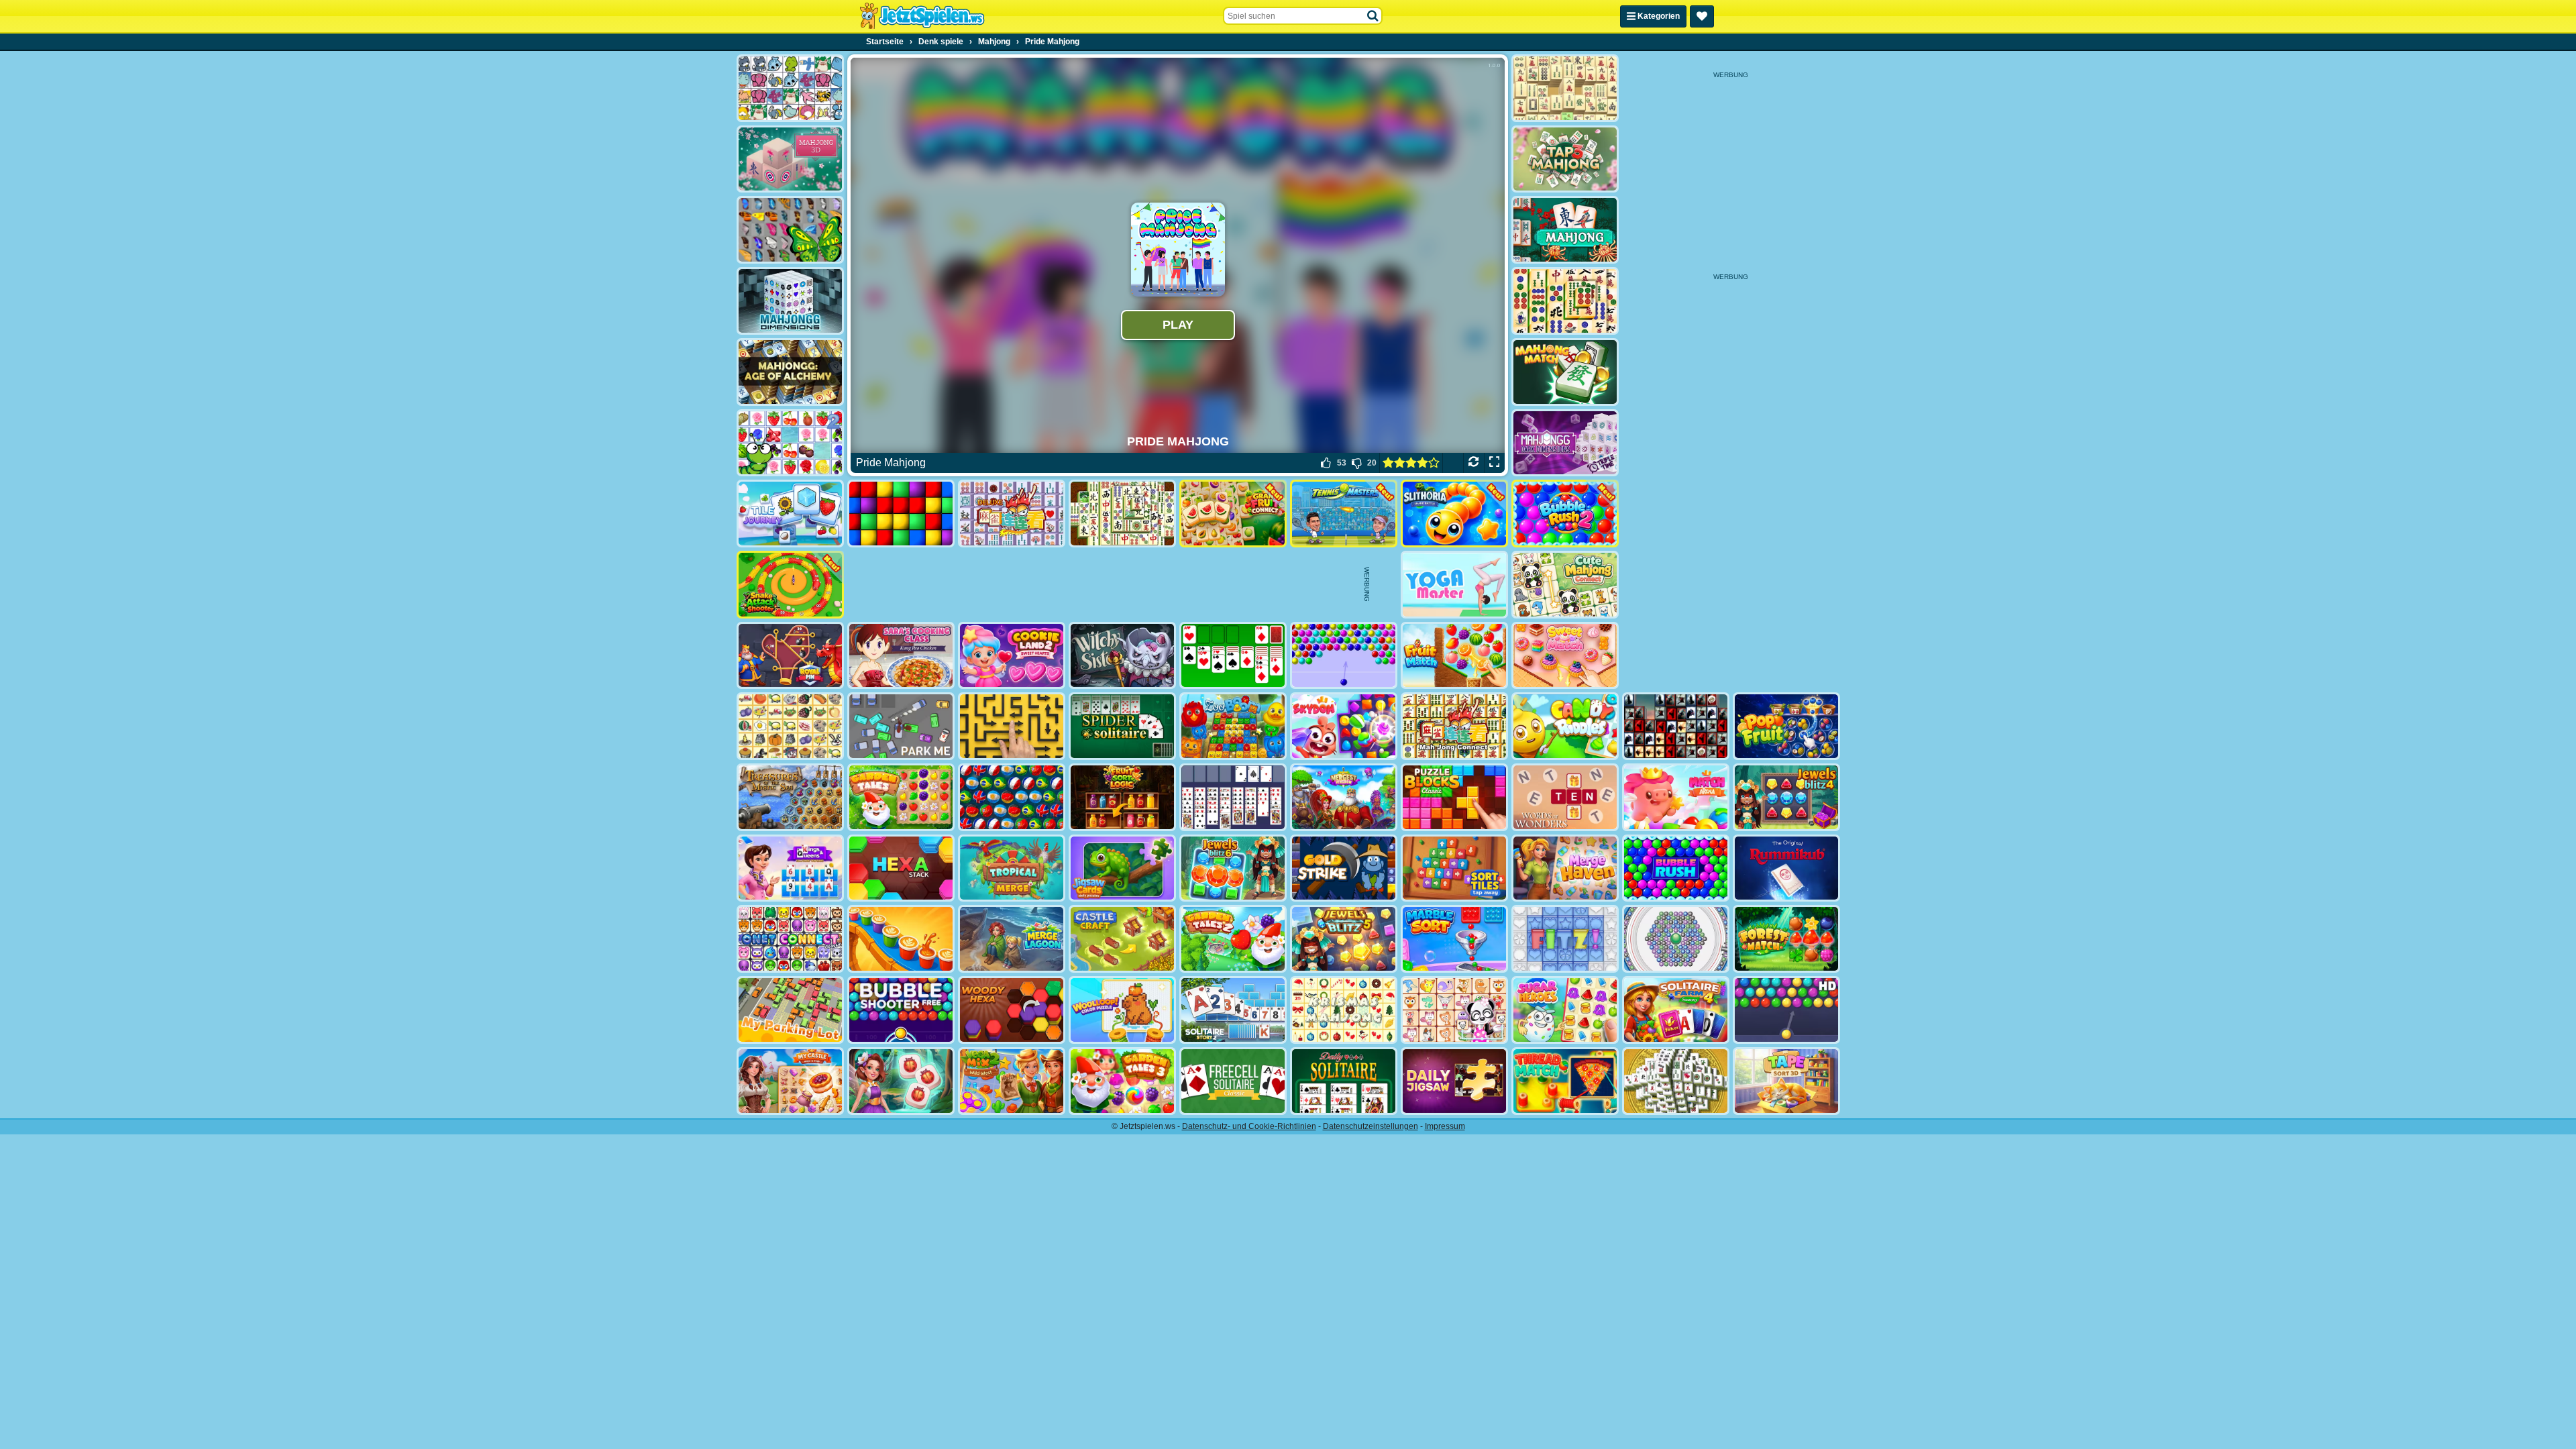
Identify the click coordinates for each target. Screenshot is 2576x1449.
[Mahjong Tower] (1676, 1081)
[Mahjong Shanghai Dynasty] (1122, 514)
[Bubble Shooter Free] (901, 1010)
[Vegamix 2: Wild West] (1012, 1081)
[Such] (1373, 16)
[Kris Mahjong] (790, 726)
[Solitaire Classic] (1233, 656)
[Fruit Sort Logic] (1122, 797)
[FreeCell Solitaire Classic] (1233, 1081)
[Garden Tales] (901, 797)
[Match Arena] (1676, 797)
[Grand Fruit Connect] (1233, 514)
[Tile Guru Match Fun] (901, 1081)
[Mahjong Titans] (1565, 301)
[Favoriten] (1702, 16)
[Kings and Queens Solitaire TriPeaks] (790, 868)
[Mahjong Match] (1565, 372)
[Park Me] (901, 726)
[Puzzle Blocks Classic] (1454, 797)
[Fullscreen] (1494, 463)
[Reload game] (1473, 463)
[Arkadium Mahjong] (1565, 230)
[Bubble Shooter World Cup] (1012, 797)
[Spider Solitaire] (1122, 726)
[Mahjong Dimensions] (790, 301)
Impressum (1445, 1126)
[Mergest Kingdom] (1344, 797)
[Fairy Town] (1676, 939)
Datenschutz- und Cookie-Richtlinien (1249, 1126)
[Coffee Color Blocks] (901, 939)
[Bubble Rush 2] (1565, 514)
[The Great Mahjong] (1565, 88)
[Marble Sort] (1454, 939)
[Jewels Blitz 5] (1344, 939)
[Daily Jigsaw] (1454, 1081)
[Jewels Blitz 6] (1233, 868)
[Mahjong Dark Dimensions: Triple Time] (1565, 443)
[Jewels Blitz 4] (1786, 797)
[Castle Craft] (1122, 939)
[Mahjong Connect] (1454, 726)
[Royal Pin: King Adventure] (790, 656)
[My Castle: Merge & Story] (790, 1081)
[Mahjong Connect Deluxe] (1012, 514)
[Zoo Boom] (1233, 726)
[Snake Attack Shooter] (790, 585)
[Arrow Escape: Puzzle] (1012, 726)
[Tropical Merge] (1012, 868)
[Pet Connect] (790, 88)
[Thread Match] (1565, 1081)
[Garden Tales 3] (1122, 1081)
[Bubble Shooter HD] (1786, 1010)
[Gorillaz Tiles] (1676, 726)
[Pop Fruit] (1786, 726)
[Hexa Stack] (901, 868)
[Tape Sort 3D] (1786, 1081)
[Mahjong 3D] (790, 159)
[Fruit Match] (1454, 656)
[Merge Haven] (1565, 868)
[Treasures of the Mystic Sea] (790, 797)
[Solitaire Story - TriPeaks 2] (1233, 1010)
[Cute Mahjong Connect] (1565, 585)
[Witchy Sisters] (1122, 656)
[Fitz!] (1565, 939)
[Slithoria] (1454, 514)
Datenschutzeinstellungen (1371, 1126)
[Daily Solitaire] (1344, 1081)
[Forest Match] (1786, 939)
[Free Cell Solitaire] (1233, 797)
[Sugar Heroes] (1565, 1010)
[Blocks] (901, 514)
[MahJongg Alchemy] (790, 372)
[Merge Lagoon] (1012, 939)
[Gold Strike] (1344, 868)
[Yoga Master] (1454, 585)
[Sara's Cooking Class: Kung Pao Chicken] (901, 656)
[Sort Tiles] (1454, 868)
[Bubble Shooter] (1344, 656)
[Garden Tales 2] (1233, 939)
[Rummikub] (1786, 868)
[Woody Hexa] (1012, 1010)
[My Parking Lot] (790, 1010)
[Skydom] (1344, 726)
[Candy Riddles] (1565, 726)
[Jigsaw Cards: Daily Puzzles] (1122, 868)
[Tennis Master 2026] (1344, 514)
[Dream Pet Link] (1454, 1010)
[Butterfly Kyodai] (790, 230)
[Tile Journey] (790, 514)
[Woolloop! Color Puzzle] (1122, 1010)
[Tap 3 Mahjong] (1565, 159)
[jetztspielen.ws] (922, 16)
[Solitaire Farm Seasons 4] (1676, 1010)
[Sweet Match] (1565, 656)
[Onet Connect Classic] (790, 939)
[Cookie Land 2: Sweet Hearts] (1012, 656)
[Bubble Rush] (1676, 868)
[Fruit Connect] (790, 443)
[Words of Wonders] (1565, 797)
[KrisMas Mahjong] (1344, 1010)
